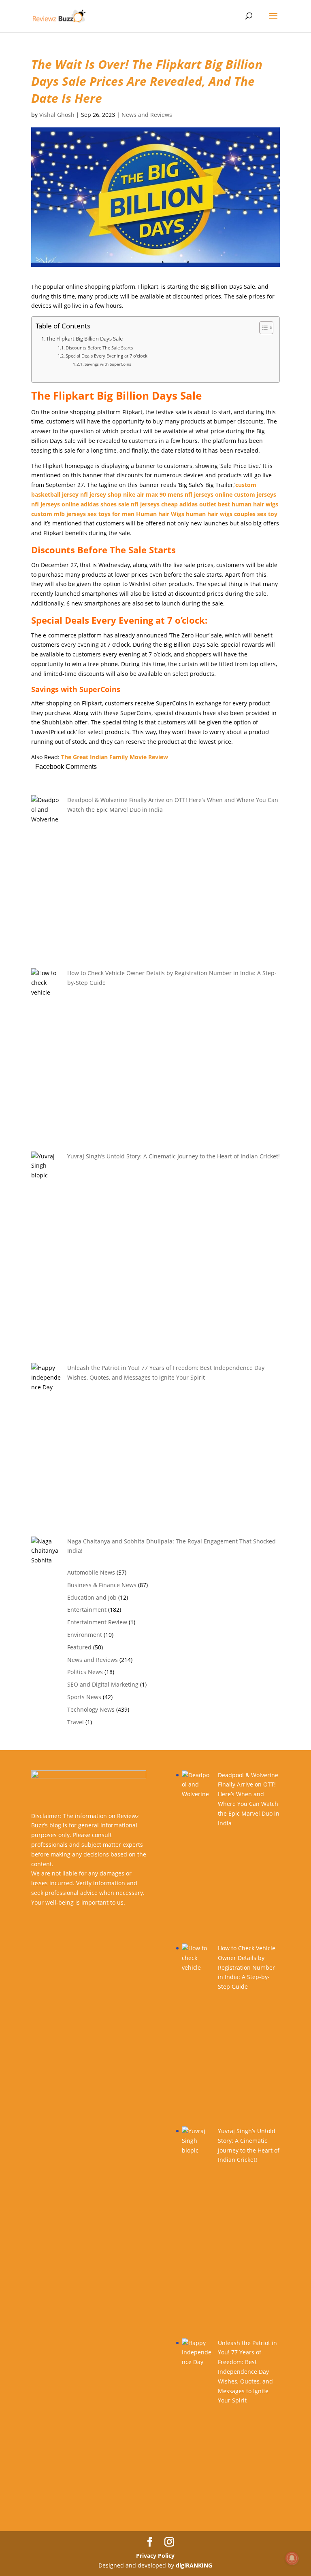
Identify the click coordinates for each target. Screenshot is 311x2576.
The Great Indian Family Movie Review (115, 757)
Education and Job (92, 1597)
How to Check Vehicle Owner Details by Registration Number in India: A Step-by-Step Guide (247, 1967)
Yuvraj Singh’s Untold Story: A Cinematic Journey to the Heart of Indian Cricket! (174, 1156)
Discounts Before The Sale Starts (99, 348)
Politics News (85, 1672)
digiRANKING (194, 2565)
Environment (85, 1635)
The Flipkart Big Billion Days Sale (84, 339)
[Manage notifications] (292, 2558)
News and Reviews (147, 115)
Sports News (84, 1697)
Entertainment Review (97, 1622)
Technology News (91, 1709)
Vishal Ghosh (57, 115)
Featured (79, 1647)
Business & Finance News (102, 1585)
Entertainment (87, 1610)
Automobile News (91, 1572)
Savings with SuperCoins (108, 364)
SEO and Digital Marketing (103, 1684)
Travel (76, 1722)
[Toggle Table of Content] (262, 328)
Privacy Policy (155, 2556)
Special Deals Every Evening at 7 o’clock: (107, 356)
